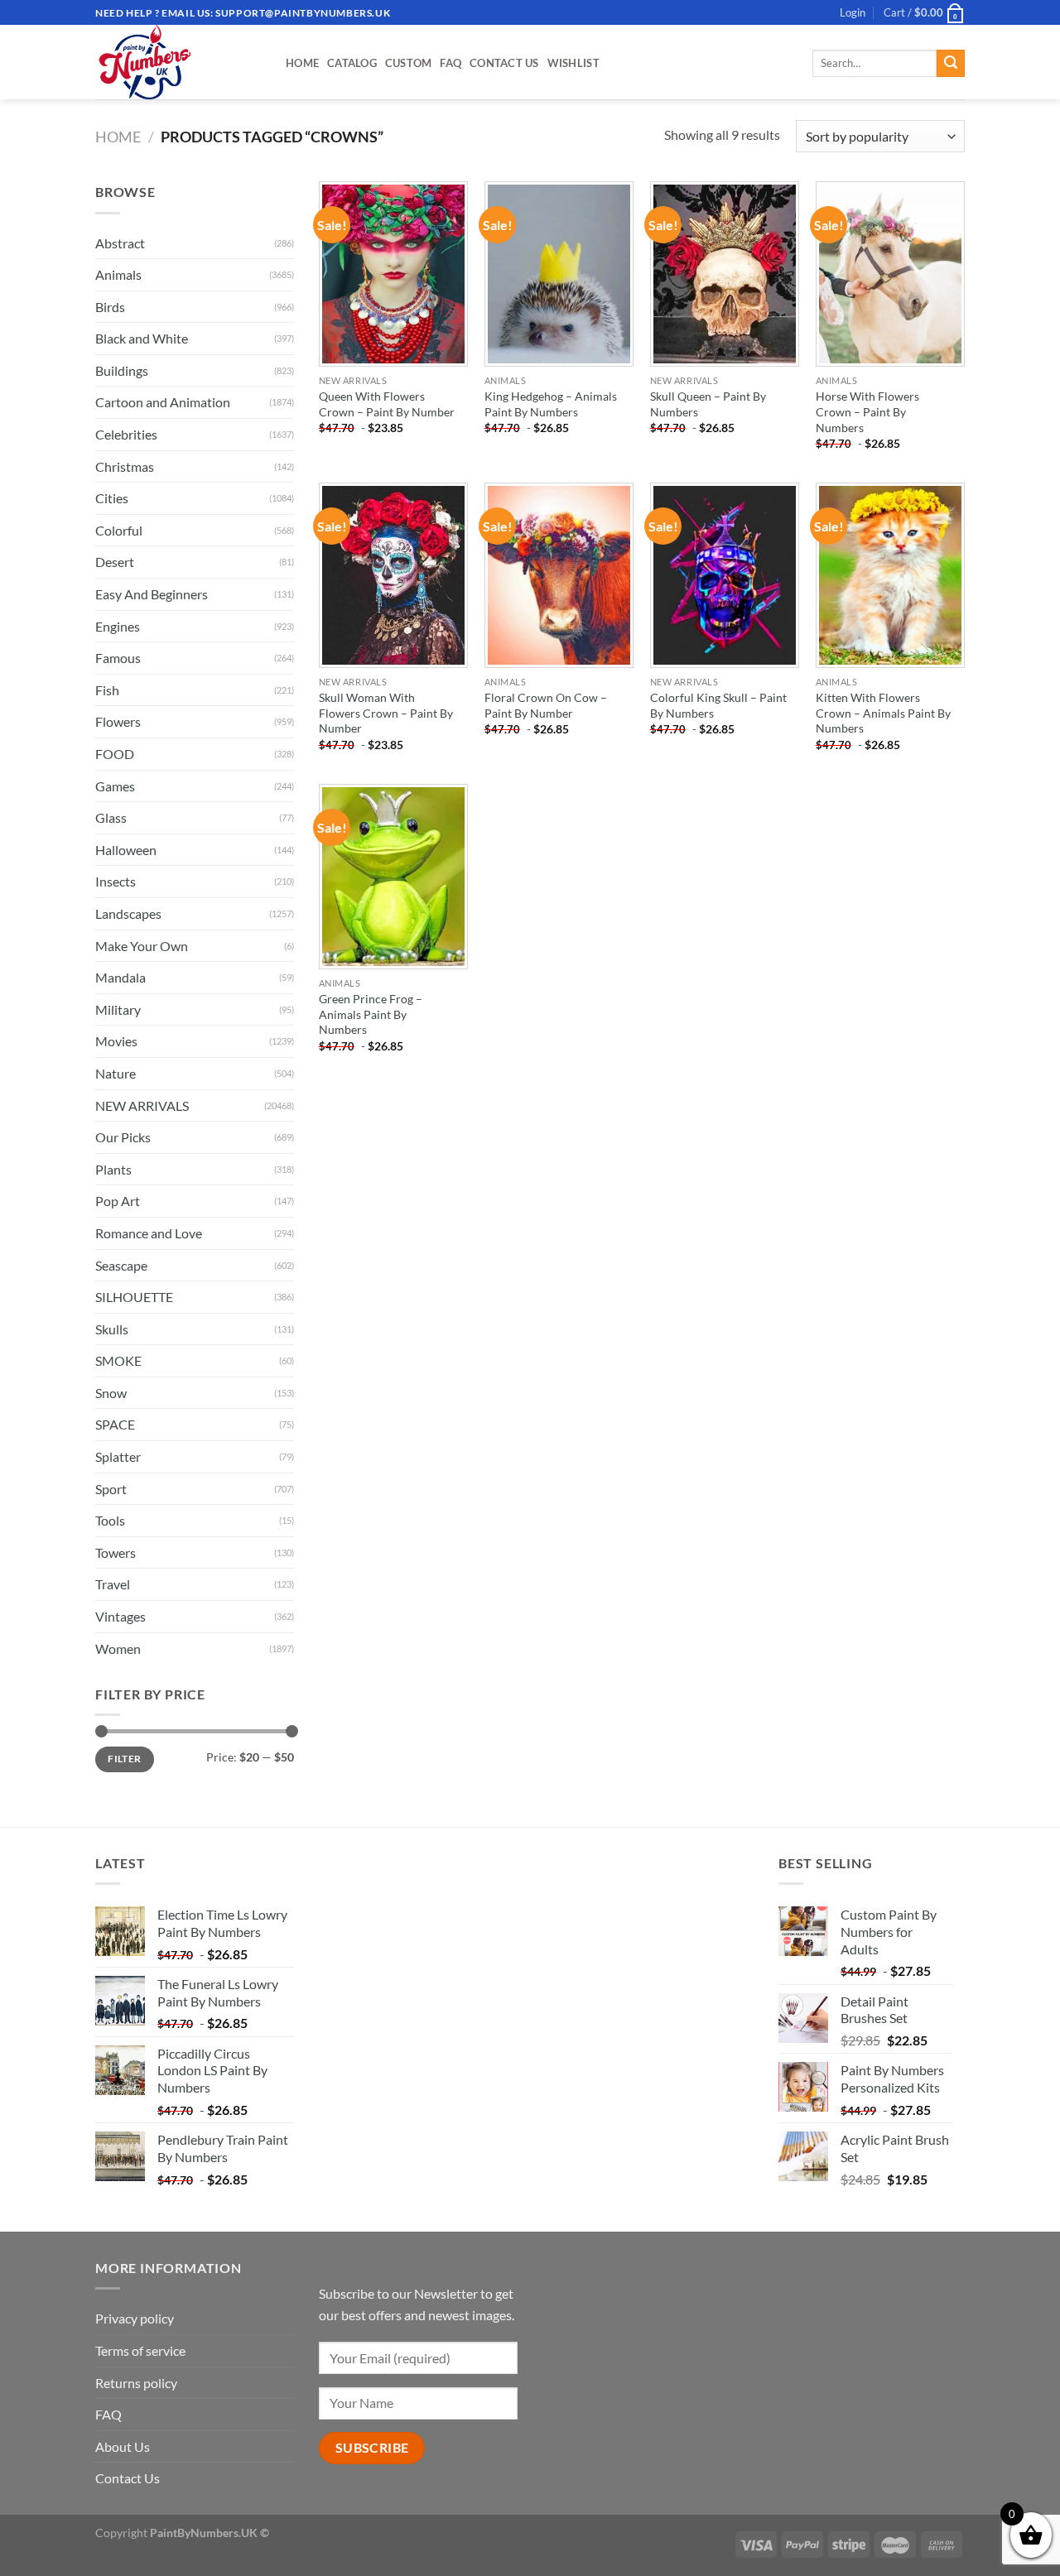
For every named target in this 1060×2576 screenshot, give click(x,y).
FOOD (115, 754)
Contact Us (504, 63)
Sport (111, 1489)
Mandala (120, 977)
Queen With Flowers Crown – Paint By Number (387, 404)
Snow (111, 1393)
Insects (116, 881)
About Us (123, 2446)
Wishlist (573, 63)
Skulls (112, 1329)
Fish (107, 690)
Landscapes (128, 913)
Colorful (119, 530)
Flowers (118, 721)
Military (118, 1009)
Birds (110, 307)
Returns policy (136, 2383)
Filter (124, 1759)
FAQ (450, 63)
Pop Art (118, 1201)
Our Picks (123, 1137)
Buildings (122, 370)
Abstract (120, 243)
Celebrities (126, 434)
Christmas (125, 466)
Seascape (121, 1265)
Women (118, 1648)
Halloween (126, 850)
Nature (116, 1073)
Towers (116, 1552)
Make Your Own (142, 946)
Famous (118, 658)
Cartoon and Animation (163, 402)
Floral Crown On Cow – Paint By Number (546, 705)
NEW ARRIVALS (142, 1105)
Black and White (142, 338)
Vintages (120, 1616)
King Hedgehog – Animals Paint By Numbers (551, 404)
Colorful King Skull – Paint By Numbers (718, 705)
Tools (110, 1520)
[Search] (951, 64)
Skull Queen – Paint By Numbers (708, 404)
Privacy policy (135, 2318)
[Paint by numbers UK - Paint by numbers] (178, 62)
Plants (113, 1169)
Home (302, 63)
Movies (116, 1041)
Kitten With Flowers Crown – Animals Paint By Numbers (883, 713)
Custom (409, 63)
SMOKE (118, 1360)
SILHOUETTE (134, 1297)
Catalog (352, 63)
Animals (118, 274)
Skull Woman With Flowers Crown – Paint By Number (386, 713)
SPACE (115, 1424)
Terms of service (140, 2350)
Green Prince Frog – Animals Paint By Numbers (371, 1014)
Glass (111, 817)
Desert (115, 562)
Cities (112, 498)
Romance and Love (149, 1233)
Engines (118, 626)
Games (115, 786)
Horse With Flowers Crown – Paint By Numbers (867, 411)
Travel (113, 1584)
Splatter (118, 1456)
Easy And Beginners (152, 594)
